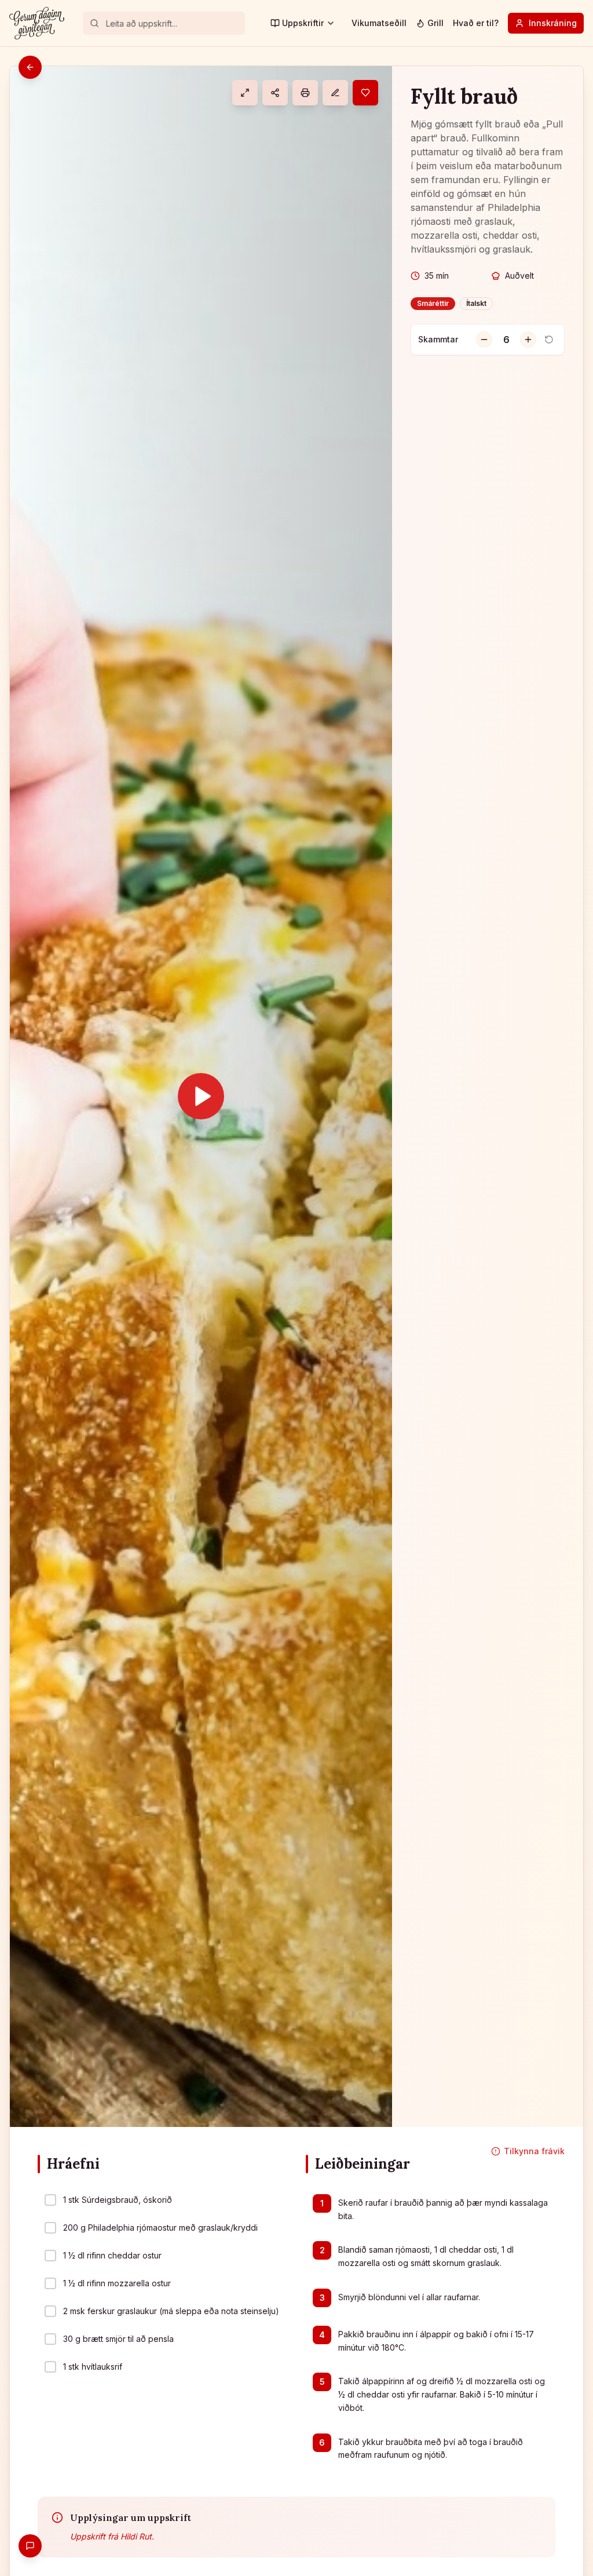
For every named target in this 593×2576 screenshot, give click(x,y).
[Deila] (275, 93)
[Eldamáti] (245, 93)
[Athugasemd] (335, 93)
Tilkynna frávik (534, 2151)
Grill (435, 23)
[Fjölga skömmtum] (528, 340)
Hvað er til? (476, 23)
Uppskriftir (303, 23)
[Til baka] (30, 67)
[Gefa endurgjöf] (30, 2546)
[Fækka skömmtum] (484, 340)
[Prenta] (305, 93)
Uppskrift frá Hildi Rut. (112, 2536)
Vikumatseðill (379, 23)
